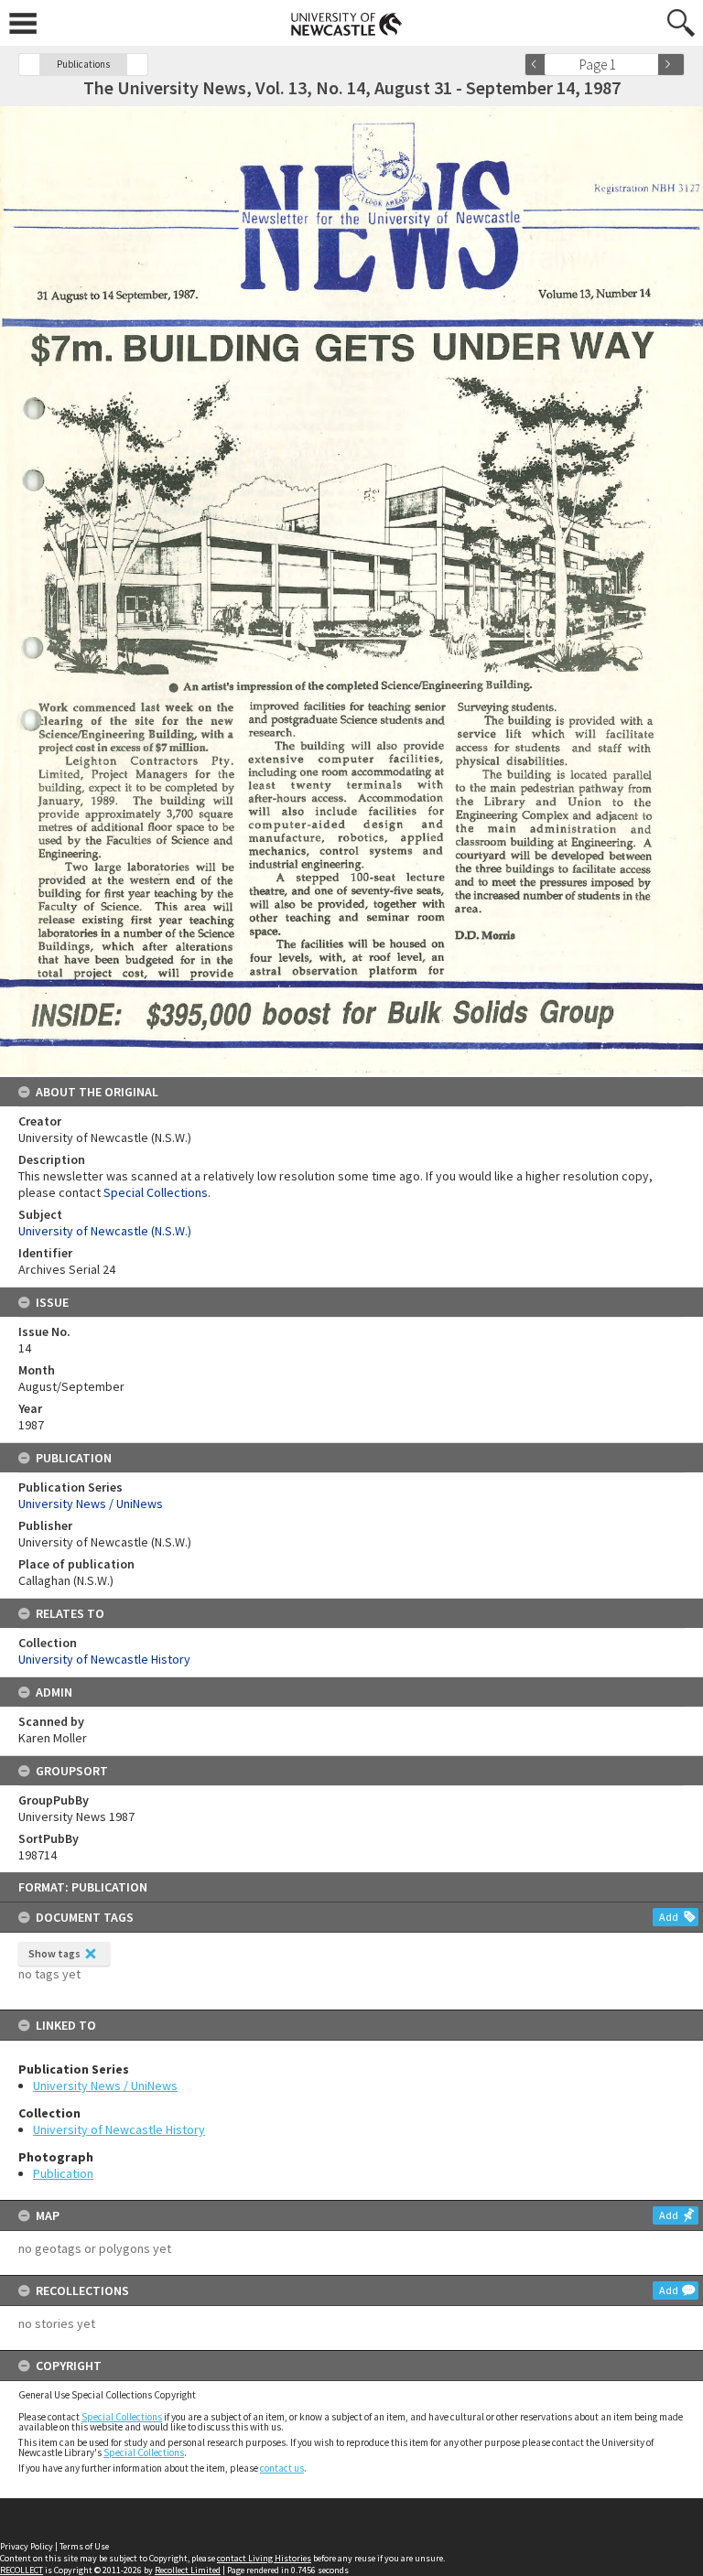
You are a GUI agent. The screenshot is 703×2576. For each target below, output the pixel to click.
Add (669, 1917)
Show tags (54, 1953)
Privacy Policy (27, 2546)
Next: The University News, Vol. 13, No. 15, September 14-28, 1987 (137, 65)
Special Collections (122, 2417)
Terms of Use (84, 2546)
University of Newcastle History (119, 2129)
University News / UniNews (105, 2086)
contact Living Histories (264, 2558)
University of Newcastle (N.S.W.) (105, 1231)
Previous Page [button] (538, 65)
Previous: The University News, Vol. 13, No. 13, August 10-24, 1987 (29, 65)
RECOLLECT (22, 2570)
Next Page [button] (671, 65)
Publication (63, 2173)
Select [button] (650, 65)
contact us (282, 2468)
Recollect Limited (188, 2570)
